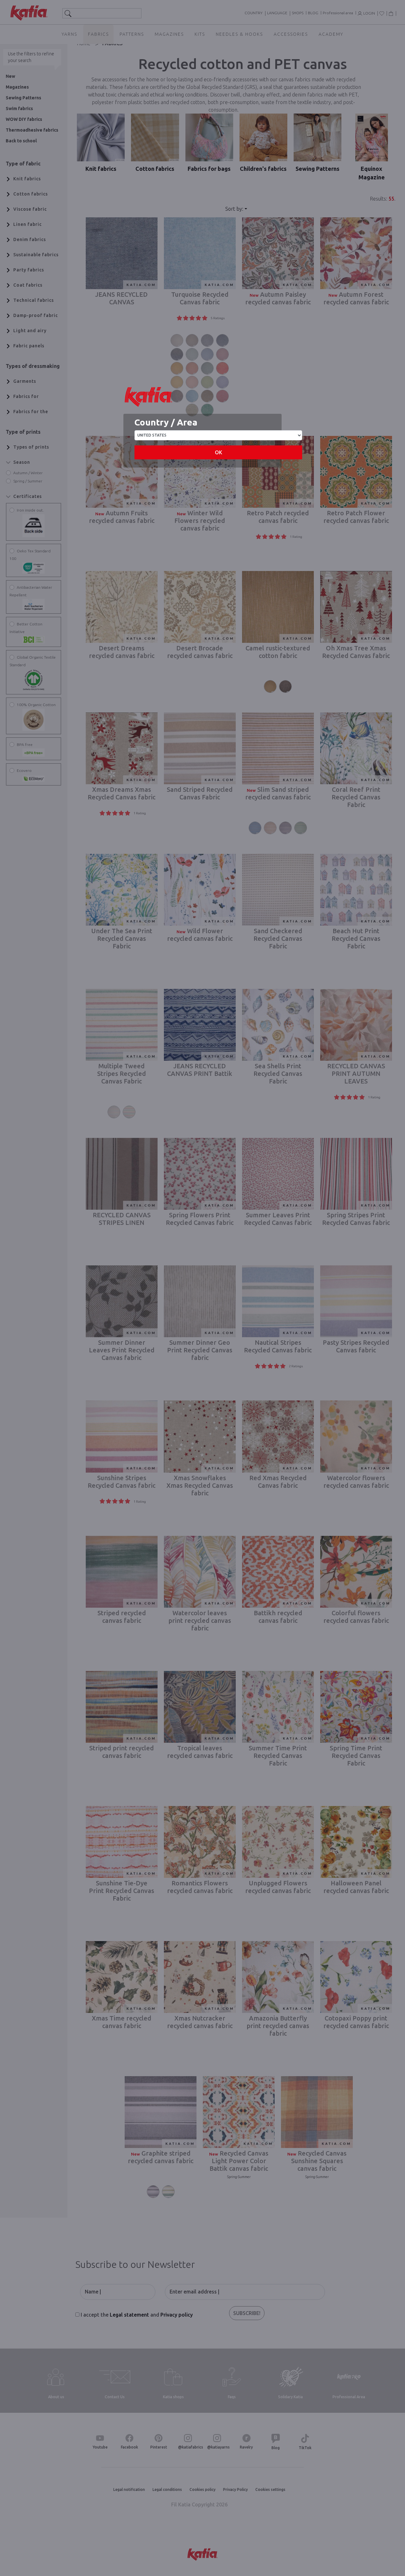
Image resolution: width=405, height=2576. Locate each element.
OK (218, 452)
